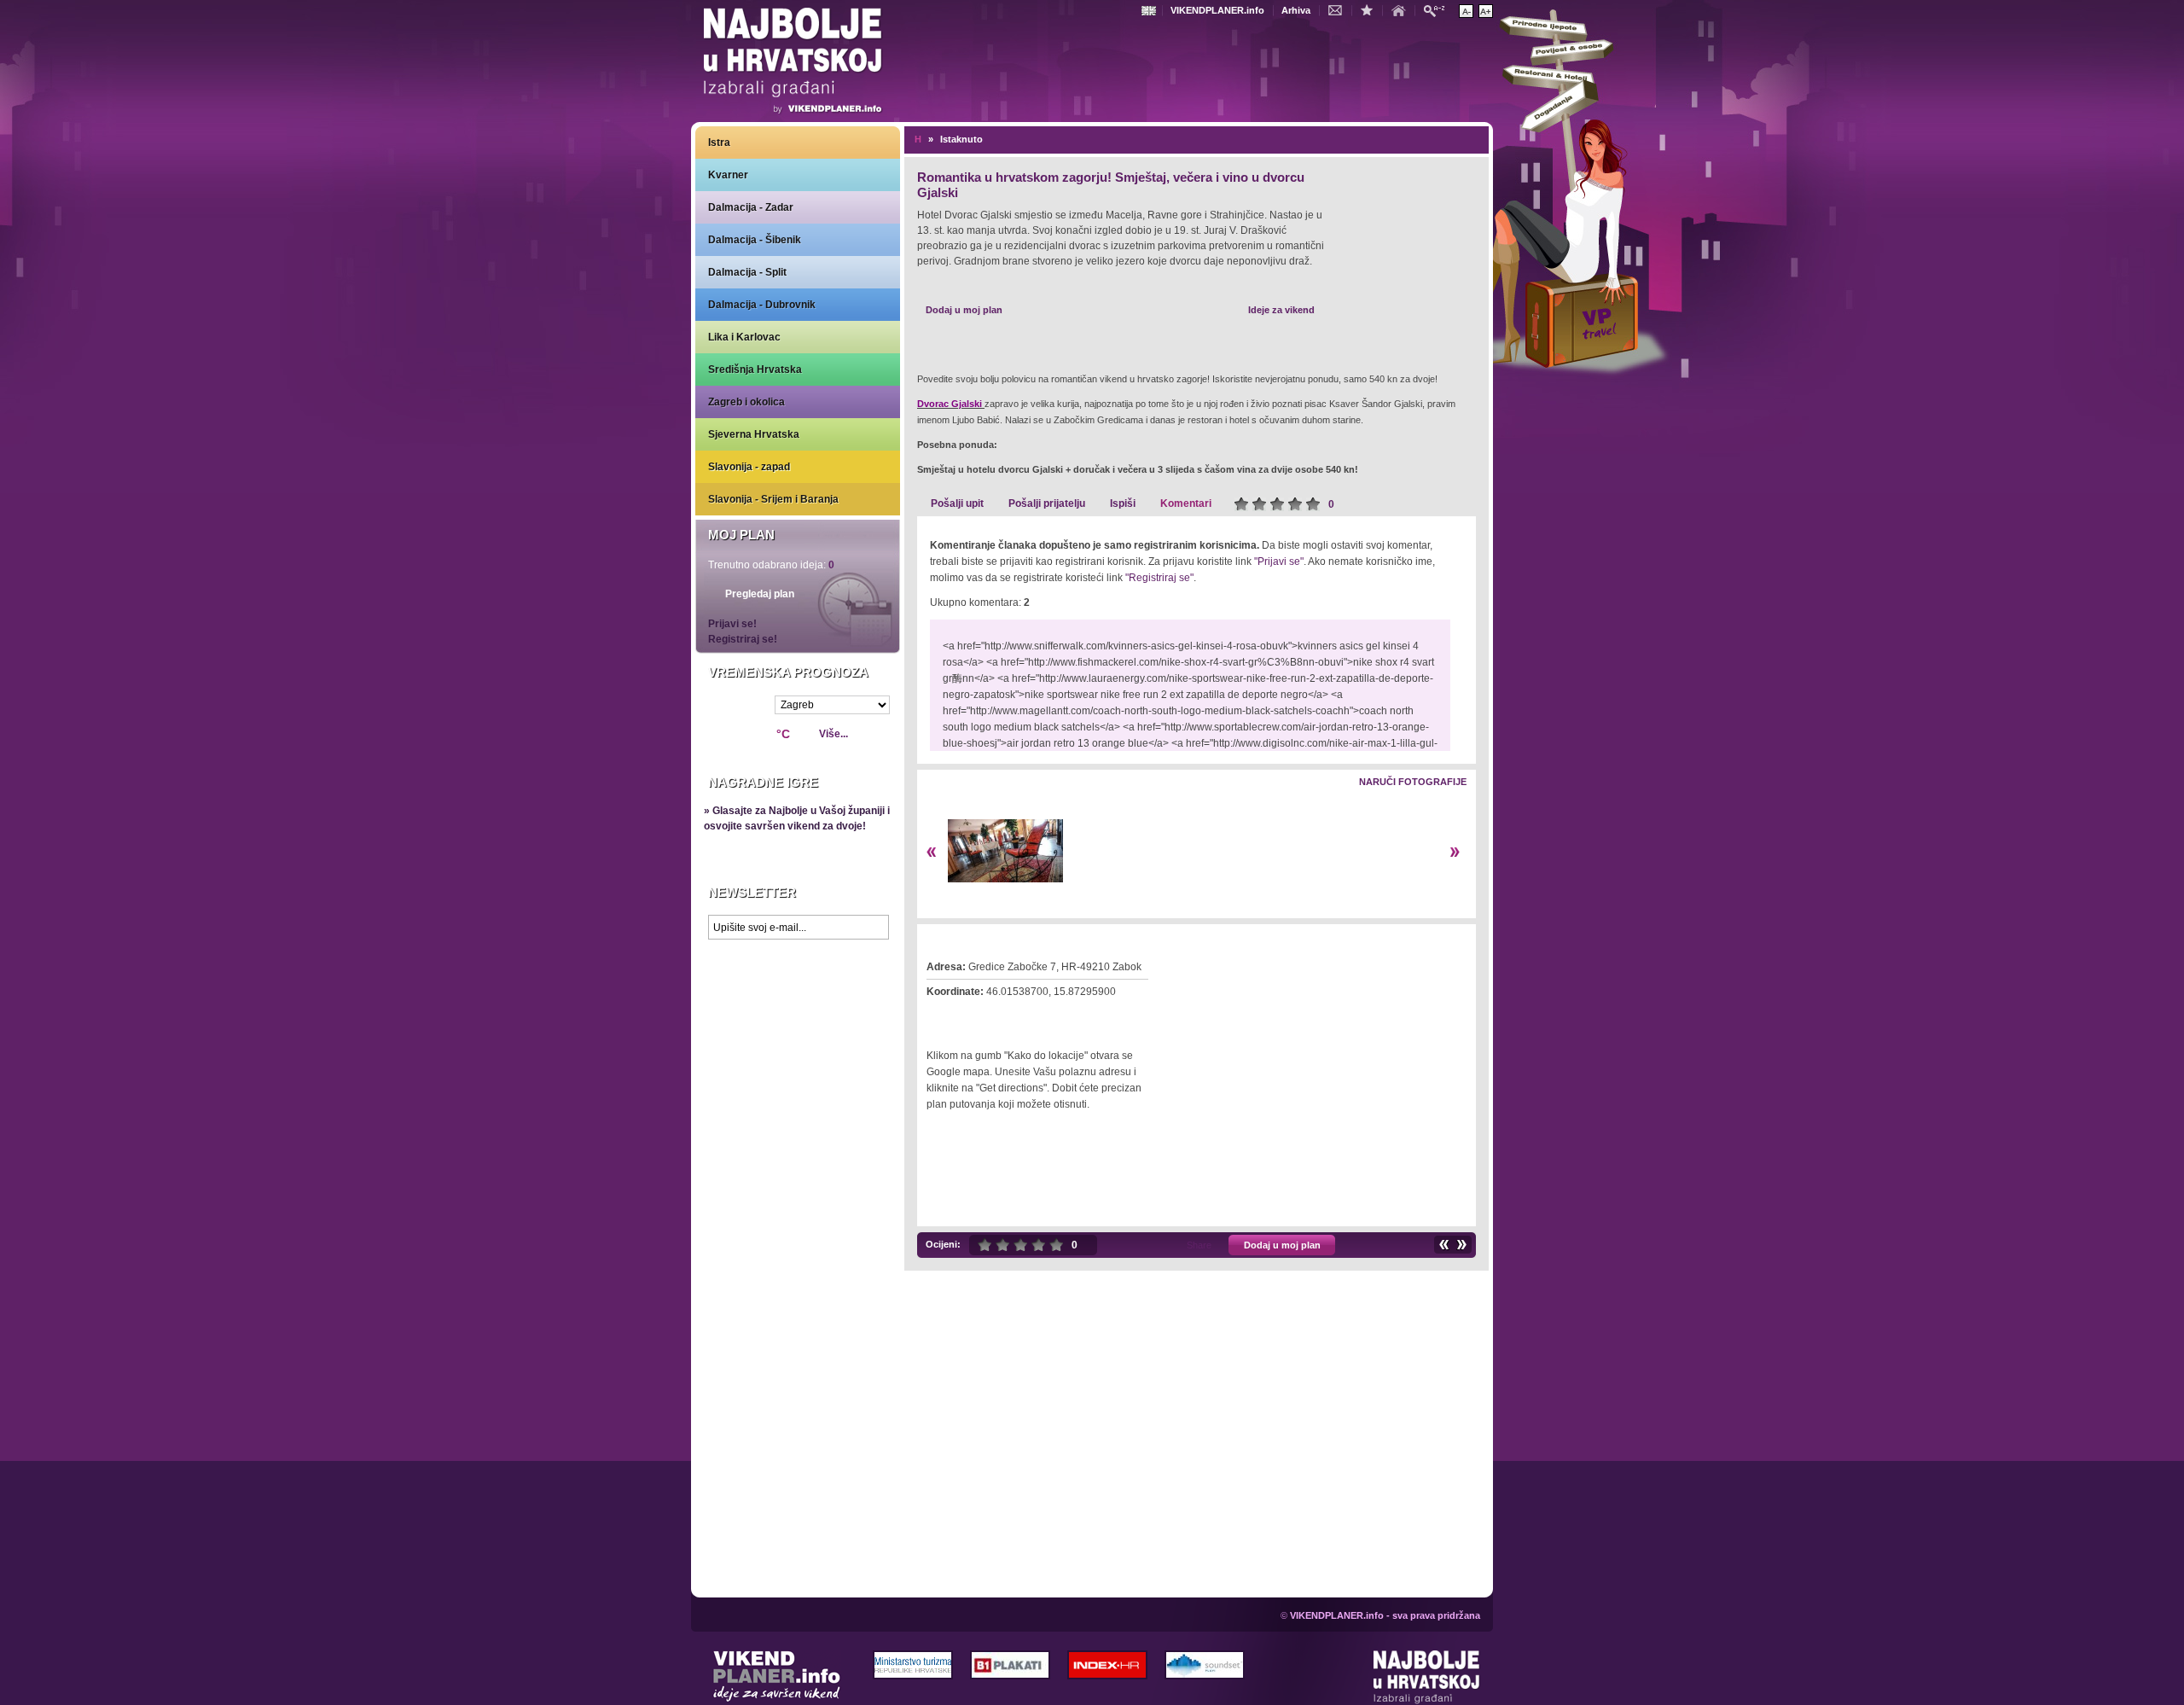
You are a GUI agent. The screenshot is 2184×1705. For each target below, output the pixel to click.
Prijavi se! (732, 624)
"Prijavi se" (1279, 562)
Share (1199, 1245)
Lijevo (931, 852)
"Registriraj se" (1159, 578)
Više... (834, 734)
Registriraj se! (743, 639)
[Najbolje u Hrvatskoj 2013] (1427, 1678)
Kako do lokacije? (979, 1015)
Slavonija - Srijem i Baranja (773, 499)
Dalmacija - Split (747, 272)
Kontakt (1339, 9)
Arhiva (1296, 10)
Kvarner (728, 175)
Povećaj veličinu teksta (1486, 11)
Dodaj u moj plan (964, 310)
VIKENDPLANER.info (1217, 10)
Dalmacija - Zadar (751, 207)
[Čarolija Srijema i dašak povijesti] (1443, 1245)
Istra (719, 143)
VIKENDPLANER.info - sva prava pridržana (1385, 1615)
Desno (1455, 852)
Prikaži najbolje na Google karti (798, 1050)
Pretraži (1438, 10)
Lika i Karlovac (744, 337)
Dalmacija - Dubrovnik (762, 305)
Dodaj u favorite (1371, 9)
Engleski (1151, 11)
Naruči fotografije (1413, 782)
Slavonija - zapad (749, 467)
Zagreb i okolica (746, 402)
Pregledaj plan (760, 594)
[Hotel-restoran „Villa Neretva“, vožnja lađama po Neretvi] (1462, 1245)
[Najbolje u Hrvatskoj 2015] (793, 63)
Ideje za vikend (1281, 310)
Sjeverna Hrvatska (754, 434)
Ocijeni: (943, 1244)
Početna (1403, 9)
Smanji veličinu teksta (1466, 11)
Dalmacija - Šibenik (755, 240)
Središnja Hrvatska (755, 370)
